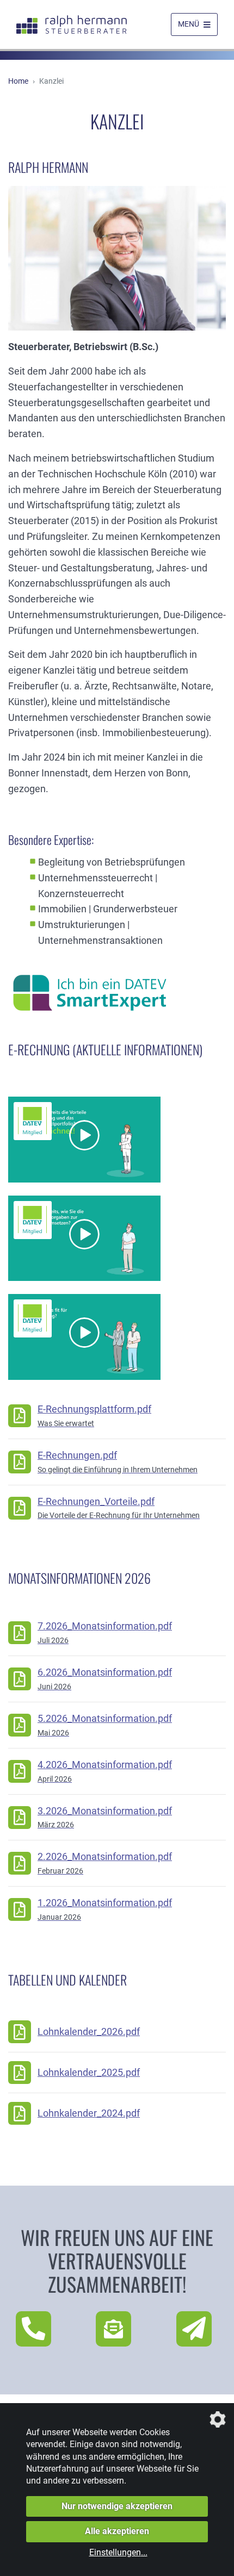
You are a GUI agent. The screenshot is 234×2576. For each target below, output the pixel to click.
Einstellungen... (118, 2552)
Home (18, 81)
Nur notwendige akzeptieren (117, 2506)
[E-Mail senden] (197, 2329)
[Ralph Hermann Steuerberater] (72, 25)
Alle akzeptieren (117, 2531)
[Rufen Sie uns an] (37, 2329)
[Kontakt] (117, 2329)
